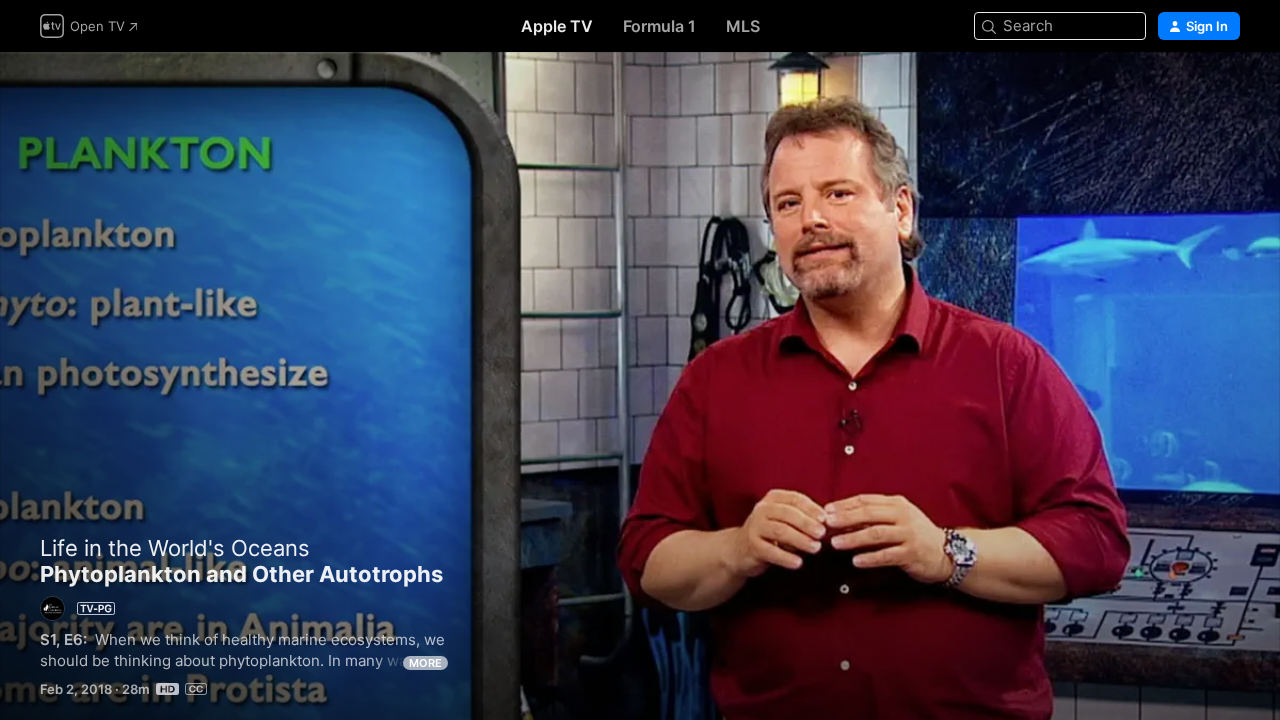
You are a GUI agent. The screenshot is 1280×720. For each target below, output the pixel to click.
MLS (743, 26)
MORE (425, 663)
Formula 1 (659, 26)
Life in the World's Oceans (175, 548)
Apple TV (557, 26)
